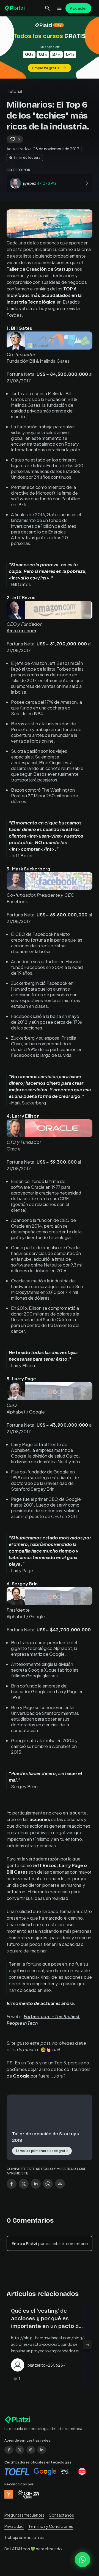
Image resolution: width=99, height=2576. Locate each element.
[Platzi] (15, 8)
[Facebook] (9, 2450)
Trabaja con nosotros (24, 2537)
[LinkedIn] (42, 2450)
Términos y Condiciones (51, 2526)
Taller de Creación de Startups (40, 269)
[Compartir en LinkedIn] (36, 2184)
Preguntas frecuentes (24, 2515)
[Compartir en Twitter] (24, 2184)
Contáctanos (61, 2515)
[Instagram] (31, 2450)
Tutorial (15, 91)
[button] (50, 47)
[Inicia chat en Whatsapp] (82, 2560)
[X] (20, 2450)
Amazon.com (21, 631)
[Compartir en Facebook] (12, 2184)
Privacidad (14, 2526)
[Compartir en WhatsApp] (48, 2184)
